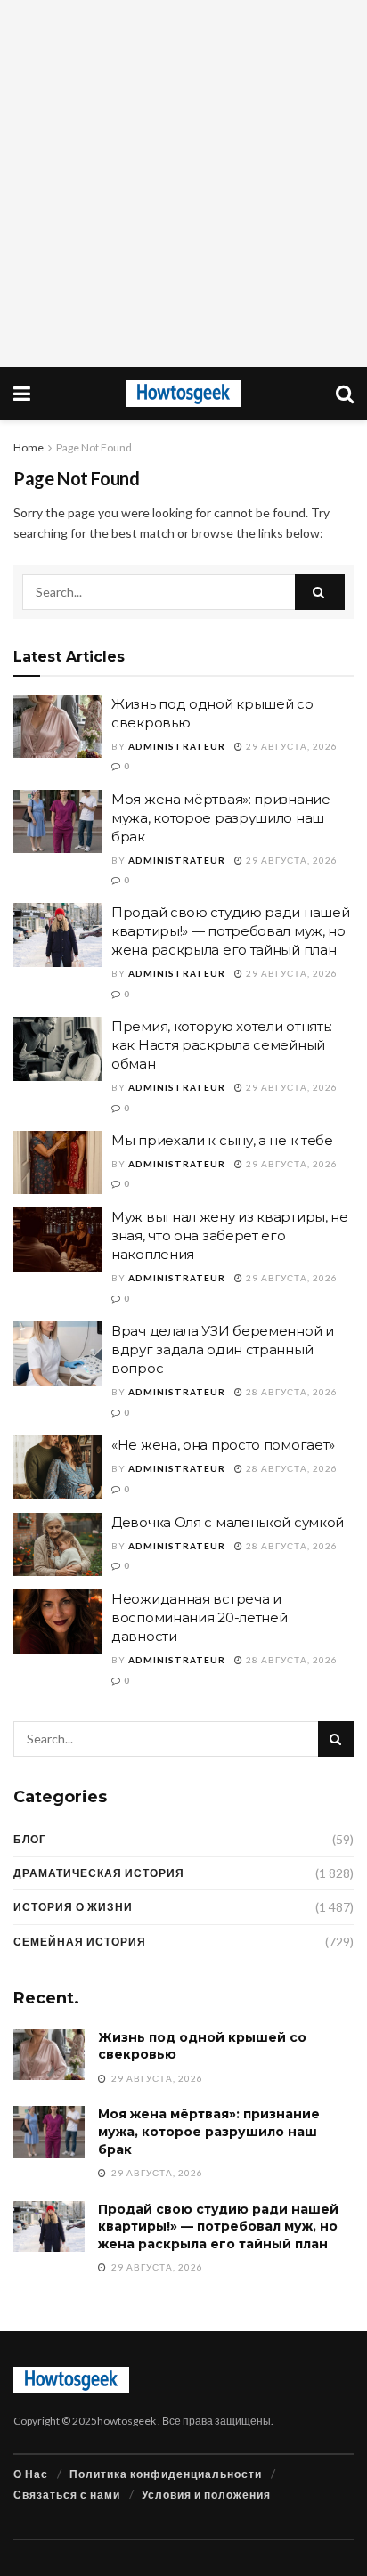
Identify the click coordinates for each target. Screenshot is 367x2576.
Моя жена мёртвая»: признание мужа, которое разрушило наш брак (221, 818)
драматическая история (99, 1873)
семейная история (80, 1942)
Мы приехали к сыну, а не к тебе (222, 1140)
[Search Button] (320, 592)
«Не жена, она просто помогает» (223, 1445)
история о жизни (73, 1907)
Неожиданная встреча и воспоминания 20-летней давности (199, 1617)
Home (29, 447)
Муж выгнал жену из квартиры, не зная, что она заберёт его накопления (230, 1235)
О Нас (31, 2474)
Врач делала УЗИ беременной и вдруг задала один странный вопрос (223, 1349)
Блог (30, 1839)
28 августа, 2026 (290, 1392)
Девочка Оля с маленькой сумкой (228, 1522)
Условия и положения (206, 2495)
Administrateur (177, 746)
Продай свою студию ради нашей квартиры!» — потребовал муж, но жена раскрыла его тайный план (230, 931)
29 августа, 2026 (290, 746)
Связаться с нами (67, 2495)
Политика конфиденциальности (166, 2474)
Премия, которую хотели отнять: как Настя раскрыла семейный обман (222, 1045)
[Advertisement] (183, 183)
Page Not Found (94, 447)
